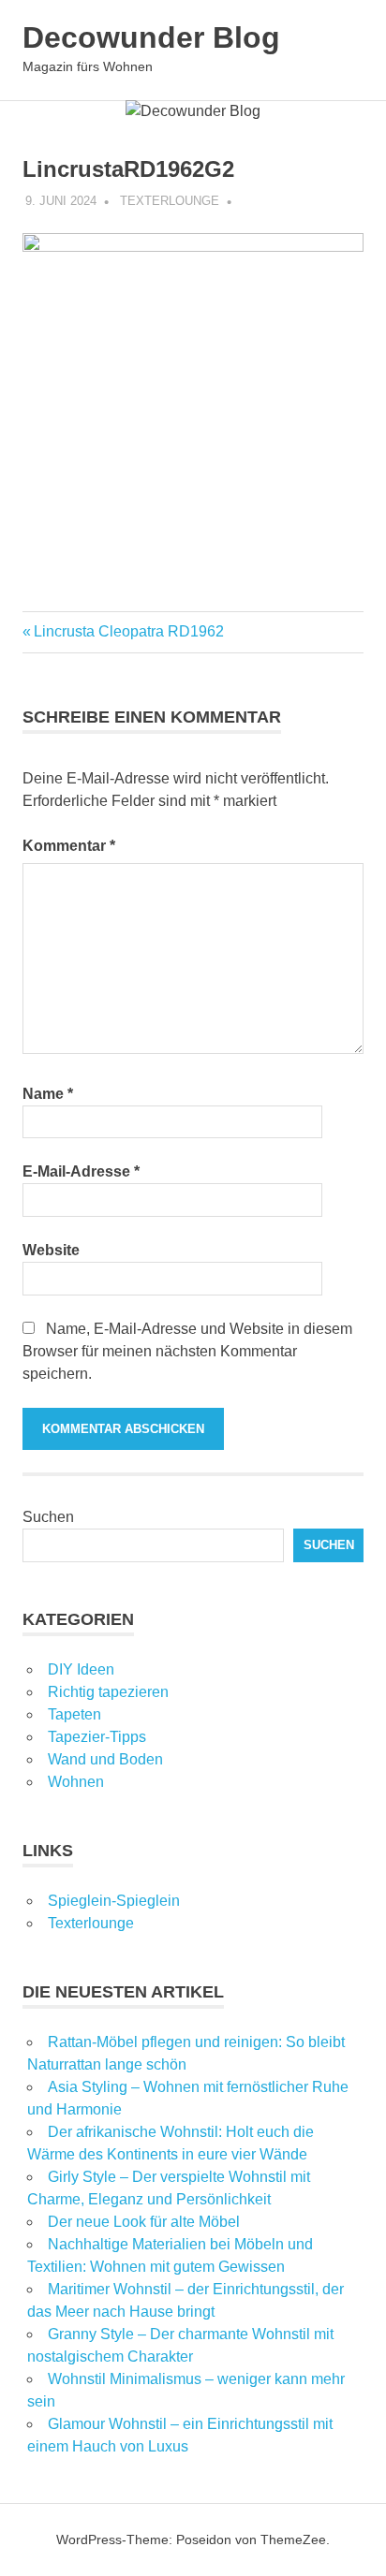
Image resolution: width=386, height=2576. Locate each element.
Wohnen (76, 1782)
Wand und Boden (105, 1759)
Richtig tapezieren (108, 1692)
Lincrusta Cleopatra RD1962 (128, 631)
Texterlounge (170, 201)
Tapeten (74, 1714)
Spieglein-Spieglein (114, 1901)
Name (48, 1094)
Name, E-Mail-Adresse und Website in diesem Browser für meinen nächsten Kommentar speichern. (187, 1351)
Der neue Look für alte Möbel (144, 2222)
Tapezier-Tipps (97, 1737)
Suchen (48, 1517)
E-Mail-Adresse (81, 1171)
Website (51, 1250)
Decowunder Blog (151, 37)
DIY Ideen (81, 1669)
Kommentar (69, 846)
